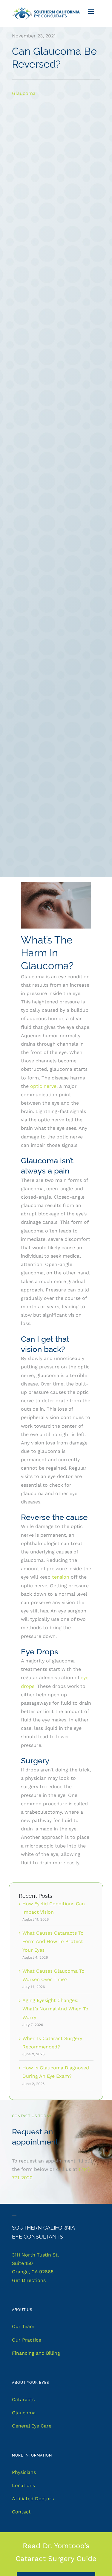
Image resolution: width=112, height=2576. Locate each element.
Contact (21, 2512)
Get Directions (29, 2280)
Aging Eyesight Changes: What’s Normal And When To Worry (55, 2009)
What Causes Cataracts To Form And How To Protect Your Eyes (53, 1941)
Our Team (23, 2326)
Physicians (24, 2472)
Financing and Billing (36, 2353)
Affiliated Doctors (33, 2499)
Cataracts (23, 2399)
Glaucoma (24, 93)
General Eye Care (32, 2426)
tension (61, 1577)
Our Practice (27, 2340)
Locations (23, 2485)
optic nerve (43, 1086)
